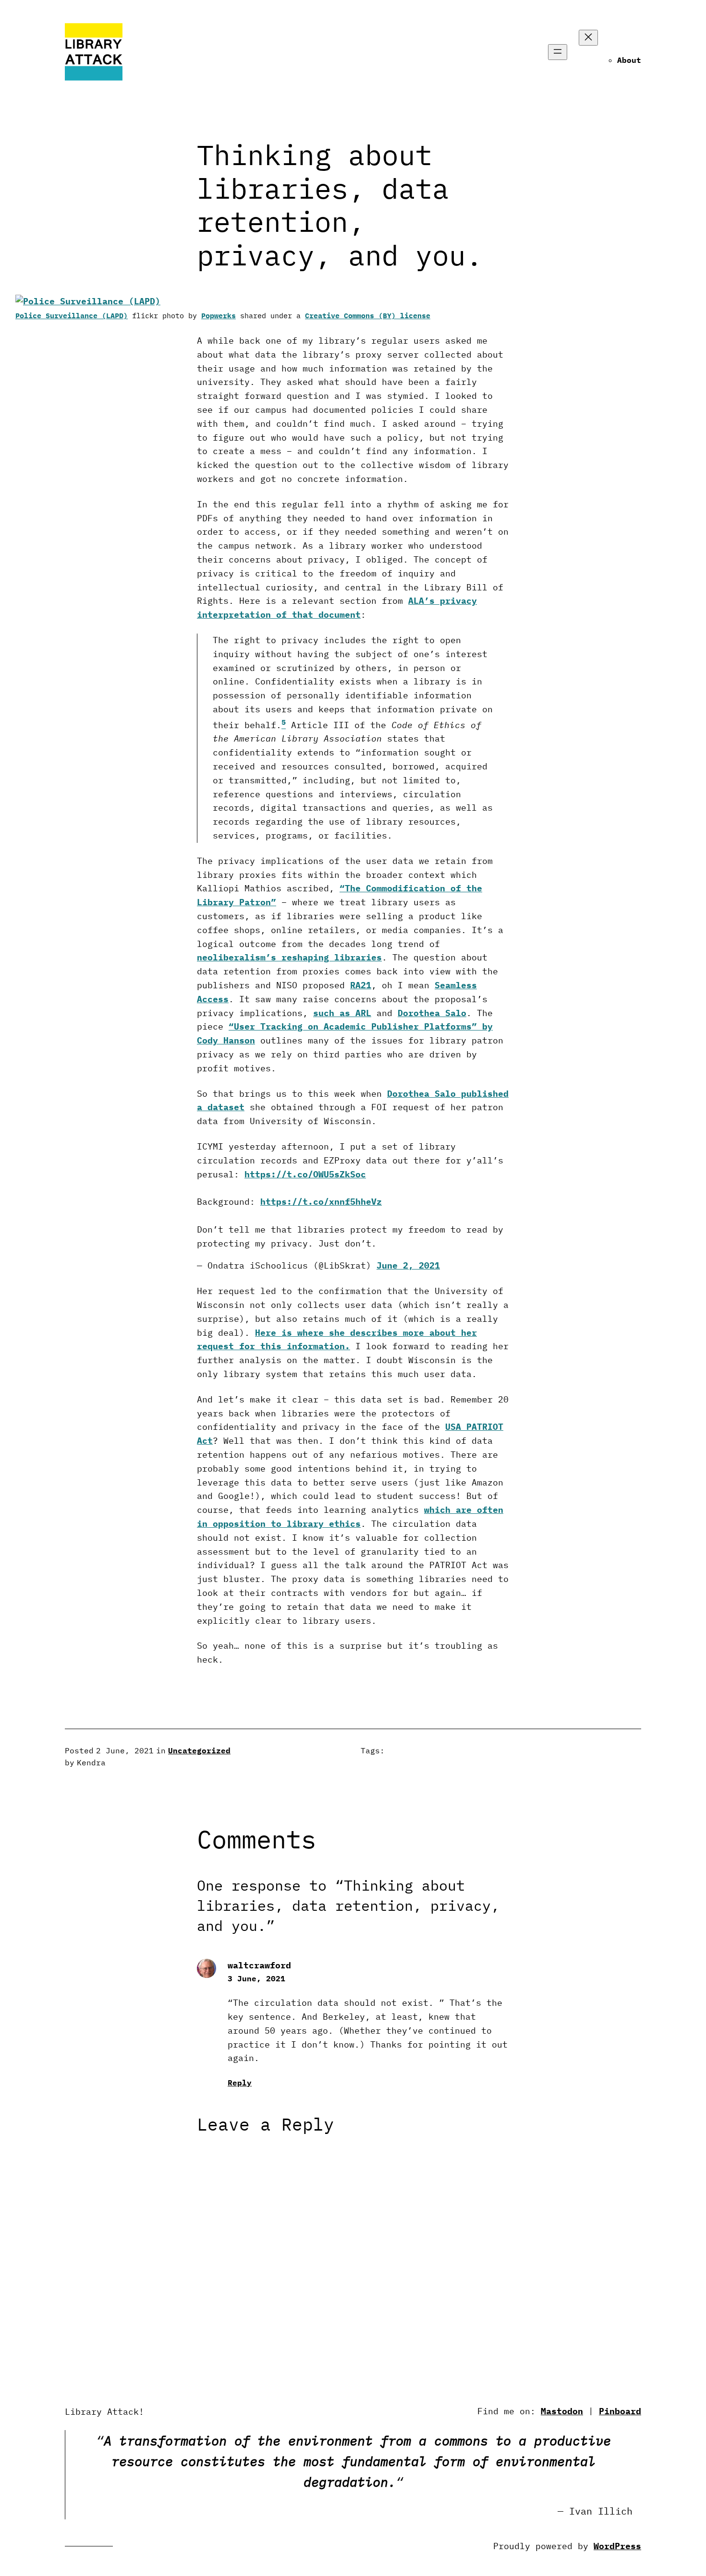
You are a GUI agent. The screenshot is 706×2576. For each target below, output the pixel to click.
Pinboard (620, 2411)
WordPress (617, 2546)
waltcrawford (259, 1965)
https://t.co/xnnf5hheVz (321, 1202)
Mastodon (562, 2411)
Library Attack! (104, 2412)
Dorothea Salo (432, 1013)
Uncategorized (199, 1750)
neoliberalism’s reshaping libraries (289, 957)
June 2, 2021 (408, 1265)
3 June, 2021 (256, 1978)
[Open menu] (558, 52)
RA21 (361, 985)
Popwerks (219, 316)
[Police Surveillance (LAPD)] (88, 301)
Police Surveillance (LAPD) (72, 316)
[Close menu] (588, 38)
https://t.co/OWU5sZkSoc (305, 1174)
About (629, 60)
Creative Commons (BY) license (368, 316)
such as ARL (342, 1013)
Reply (240, 2083)
